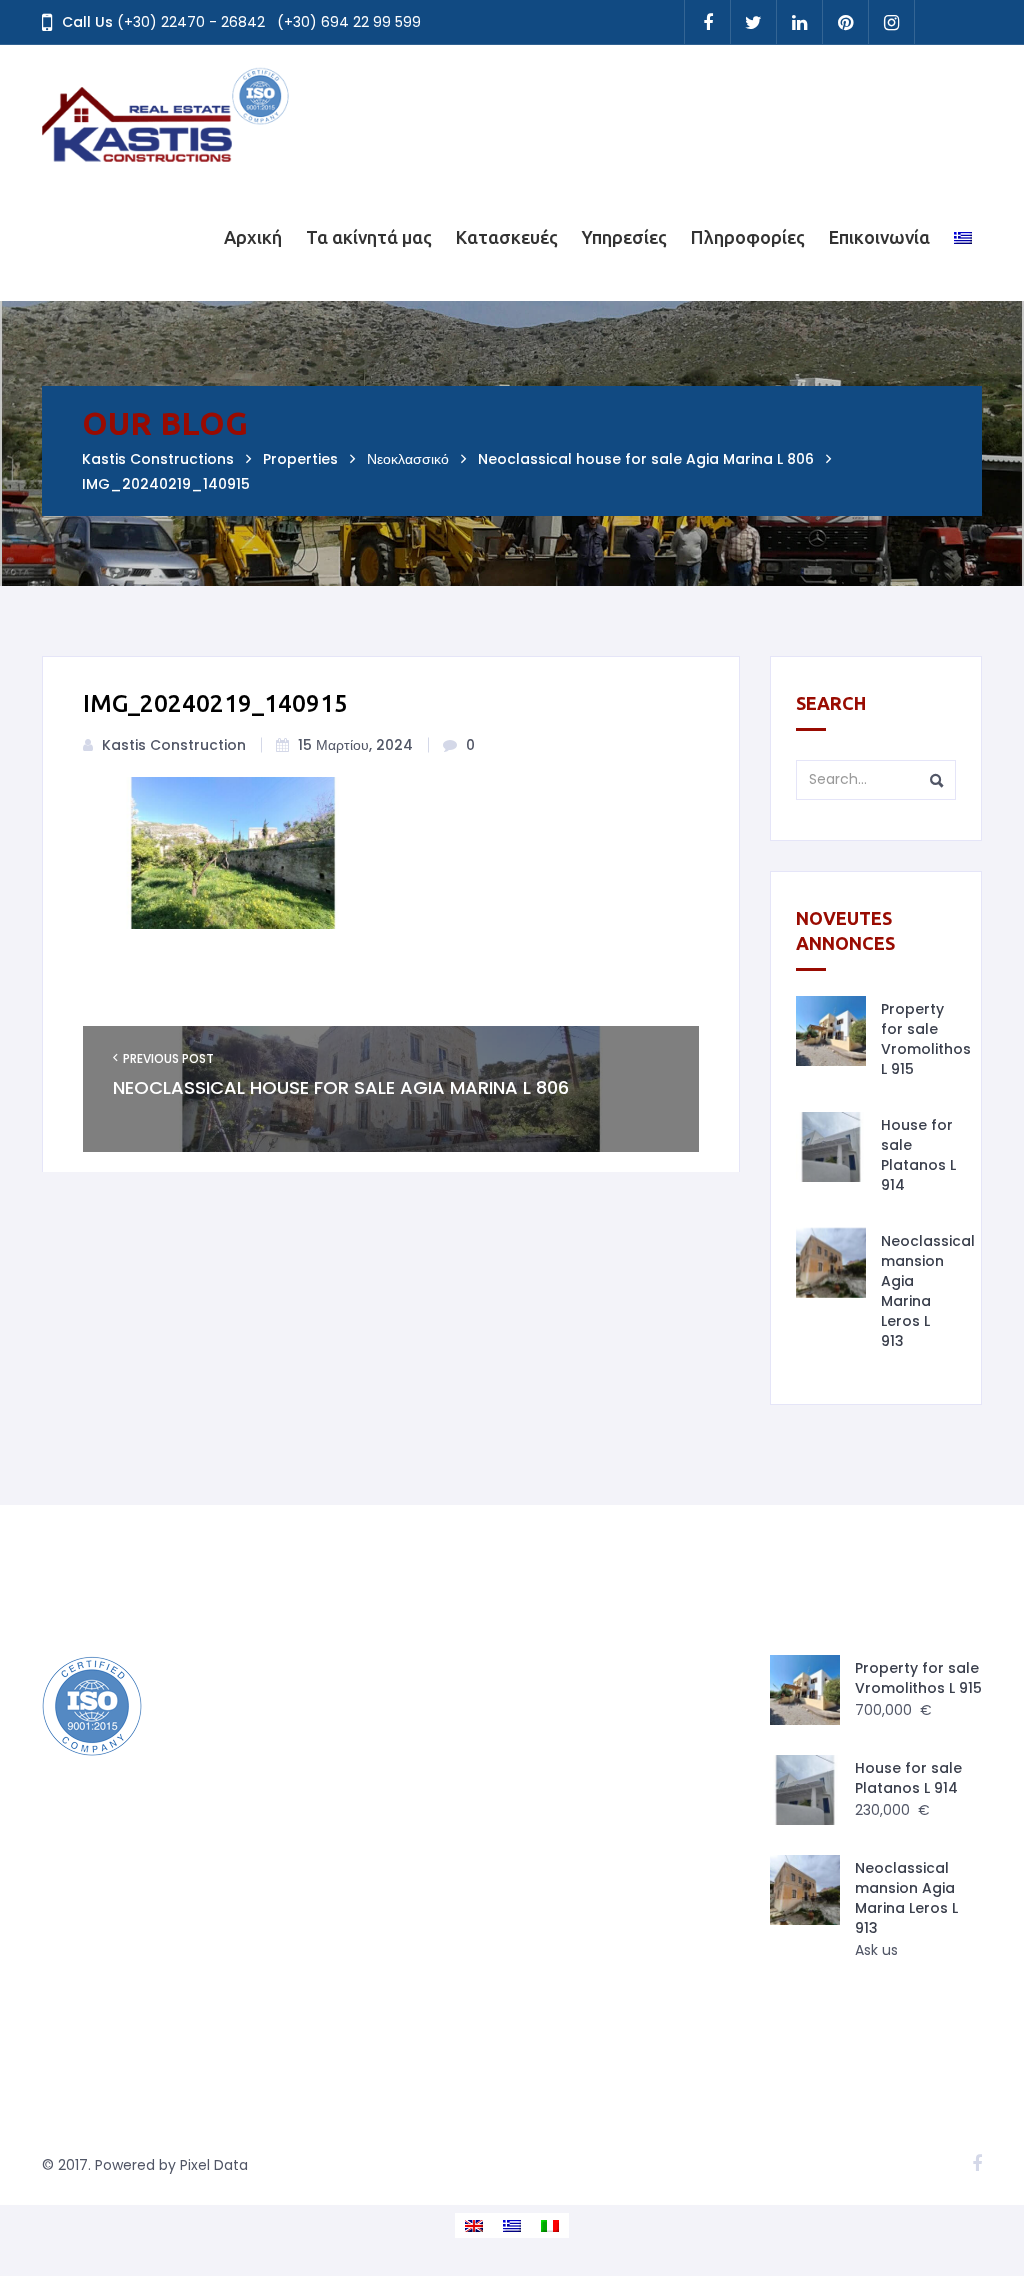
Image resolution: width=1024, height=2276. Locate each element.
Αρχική (253, 237)
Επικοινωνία (879, 237)
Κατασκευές (507, 237)
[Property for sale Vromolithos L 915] (831, 1031)
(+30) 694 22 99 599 (349, 22)
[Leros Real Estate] (167, 109)
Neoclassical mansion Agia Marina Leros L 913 (928, 1291)
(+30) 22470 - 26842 (191, 22)
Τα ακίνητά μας (369, 237)
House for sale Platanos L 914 (918, 1155)
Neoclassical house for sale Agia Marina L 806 (341, 1088)
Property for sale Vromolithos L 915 (926, 1039)
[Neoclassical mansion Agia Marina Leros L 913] (831, 1263)
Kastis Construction (174, 745)
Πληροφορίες (748, 237)
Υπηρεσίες (624, 237)
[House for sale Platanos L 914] (831, 1147)
